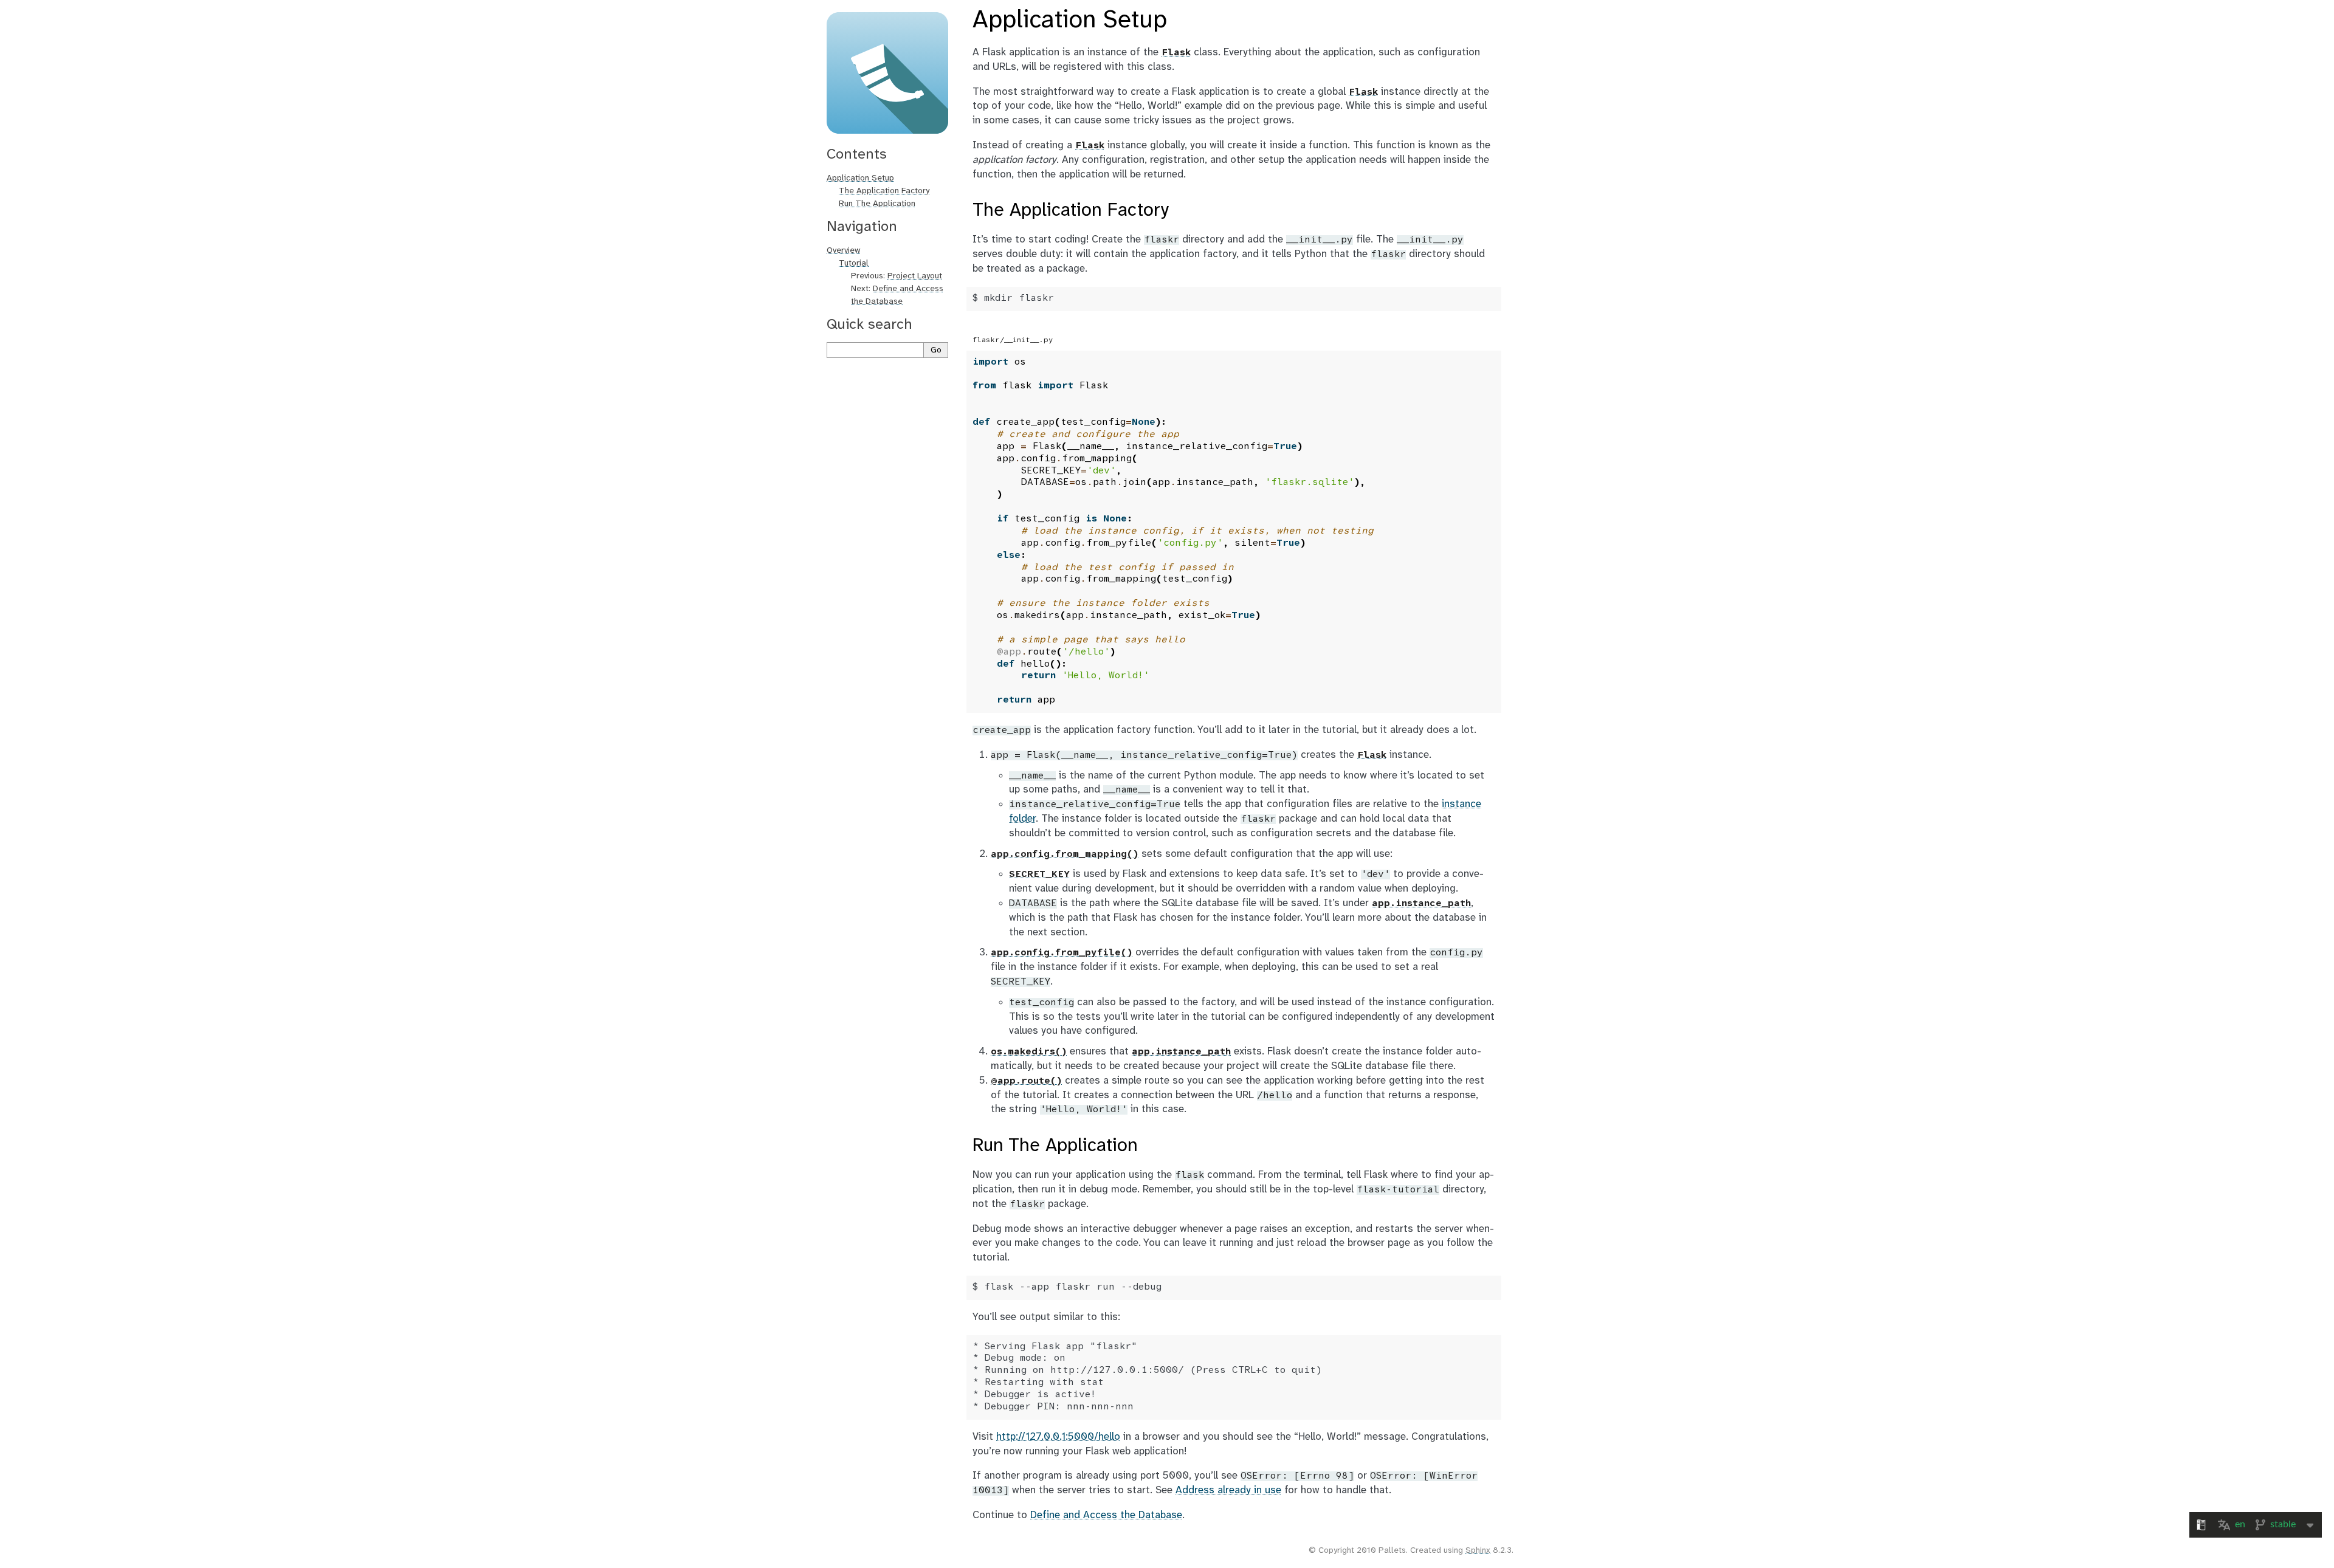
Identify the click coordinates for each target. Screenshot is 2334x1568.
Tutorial (854, 263)
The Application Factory (884, 191)
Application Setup (860, 178)
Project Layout (915, 276)
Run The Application (877, 204)
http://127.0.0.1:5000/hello (1058, 1437)
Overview (844, 251)
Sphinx (1478, 1551)
